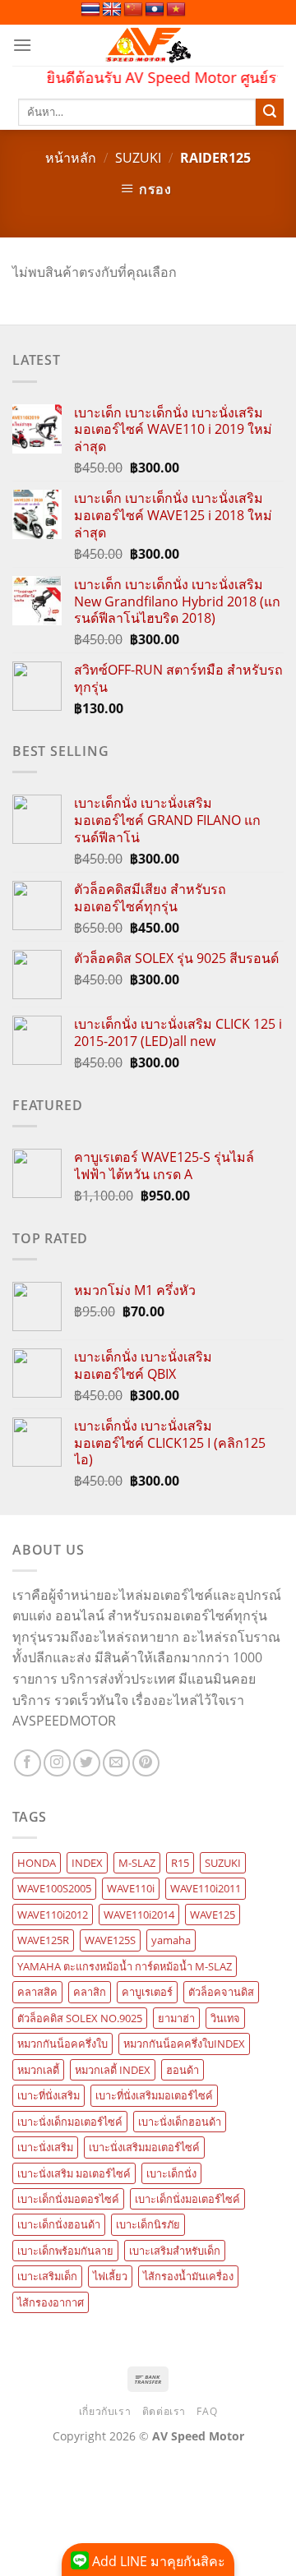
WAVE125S (110, 1940)
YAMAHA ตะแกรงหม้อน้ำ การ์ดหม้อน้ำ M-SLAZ (125, 1966)
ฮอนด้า (183, 2070)
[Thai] (90, 10)
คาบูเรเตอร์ (147, 1992)
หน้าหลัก (71, 158)
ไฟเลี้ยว (110, 2276)
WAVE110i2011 (206, 1888)
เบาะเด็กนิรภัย (148, 2224)
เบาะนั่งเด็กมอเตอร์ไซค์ (70, 2122)
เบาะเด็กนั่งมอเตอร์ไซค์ (187, 2199)
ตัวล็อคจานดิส (221, 1992)
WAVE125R (43, 1940)
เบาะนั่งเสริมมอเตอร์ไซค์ (144, 2147)
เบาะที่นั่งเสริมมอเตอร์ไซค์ (154, 2095)
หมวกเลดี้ (38, 2070)
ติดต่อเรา (164, 2411)
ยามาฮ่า (176, 2018)
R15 (180, 1863)
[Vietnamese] (176, 10)
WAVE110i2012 (53, 1915)
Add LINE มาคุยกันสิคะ (157, 2561)
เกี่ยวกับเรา (105, 2411)
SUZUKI (138, 158)
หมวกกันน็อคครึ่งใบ (62, 2044)
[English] (112, 10)
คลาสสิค (37, 1992)
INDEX (87, 1863)
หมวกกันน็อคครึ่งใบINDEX (184, 2044)
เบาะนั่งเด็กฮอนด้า (180, 2122)
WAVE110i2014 (139, 1915)
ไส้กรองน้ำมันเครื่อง (188, 2276)
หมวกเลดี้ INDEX (113, 2070)
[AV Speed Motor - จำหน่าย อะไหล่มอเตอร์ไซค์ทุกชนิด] (148, 45)
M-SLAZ (137, 1863)
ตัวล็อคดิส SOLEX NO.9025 (80, 2018)
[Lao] (155, 10)
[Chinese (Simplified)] (133, 10)
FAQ (207, 2411)
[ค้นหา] (270, 113)
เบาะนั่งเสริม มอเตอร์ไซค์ (74, 2173)
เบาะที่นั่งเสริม (49, 2095)
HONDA (37, 1863)
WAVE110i (131, 1888)
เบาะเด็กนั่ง (171, 2173)
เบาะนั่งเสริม (45, 2147)
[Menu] (22, 45)
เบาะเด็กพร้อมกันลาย (65, 2251)
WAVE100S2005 (54, 1888)
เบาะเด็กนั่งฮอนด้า (59, 2224)
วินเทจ (225, 2018)
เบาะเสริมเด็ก (47, 2276)
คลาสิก (90, 1992)
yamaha (171, 1940)
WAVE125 (213, 1915)
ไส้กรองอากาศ (51, 2302)
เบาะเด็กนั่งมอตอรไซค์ (68, 2199)
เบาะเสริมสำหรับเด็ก (175, 2251)
